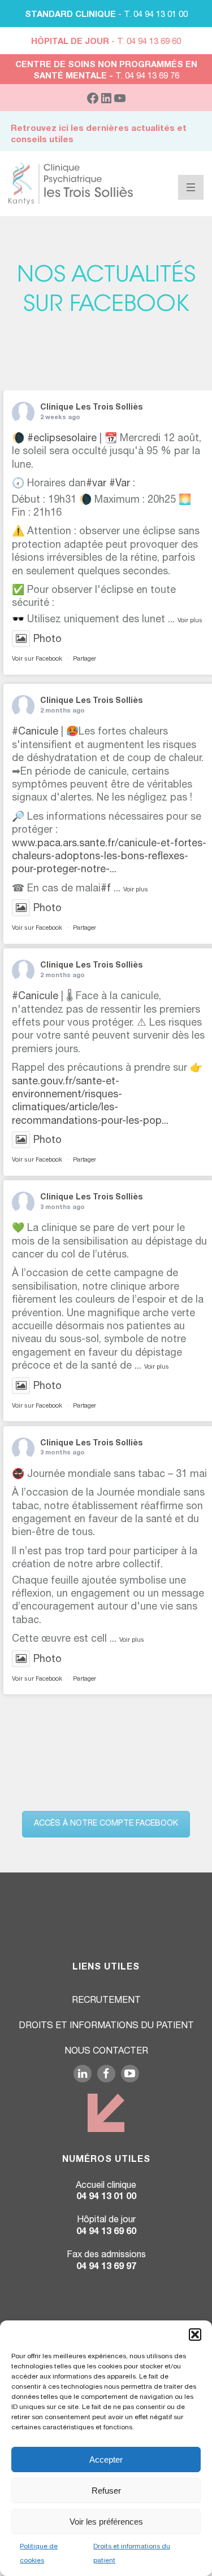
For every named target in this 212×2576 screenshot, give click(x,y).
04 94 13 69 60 (106, 2232)
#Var (120, 484)
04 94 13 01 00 (106, 2197)
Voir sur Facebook (37, 659)
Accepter (106, 2459)
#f (106, 889)
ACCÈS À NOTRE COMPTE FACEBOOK (106, 1824)
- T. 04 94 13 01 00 (106, 15)
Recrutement (106, 2001)
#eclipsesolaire (62, 439)
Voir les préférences (106, 2522)
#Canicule (35, 732)
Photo (47, 640)
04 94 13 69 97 (106, 2267)
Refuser (106, 2491)
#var (96, 484)
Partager (85, 659)
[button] (195, 2335)
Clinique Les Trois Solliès (91, 408)
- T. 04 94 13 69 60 (106, 42)
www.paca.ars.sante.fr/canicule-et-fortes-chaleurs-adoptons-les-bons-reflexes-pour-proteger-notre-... (109, 857)
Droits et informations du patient (106, 2026)
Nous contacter (106, 2052)
